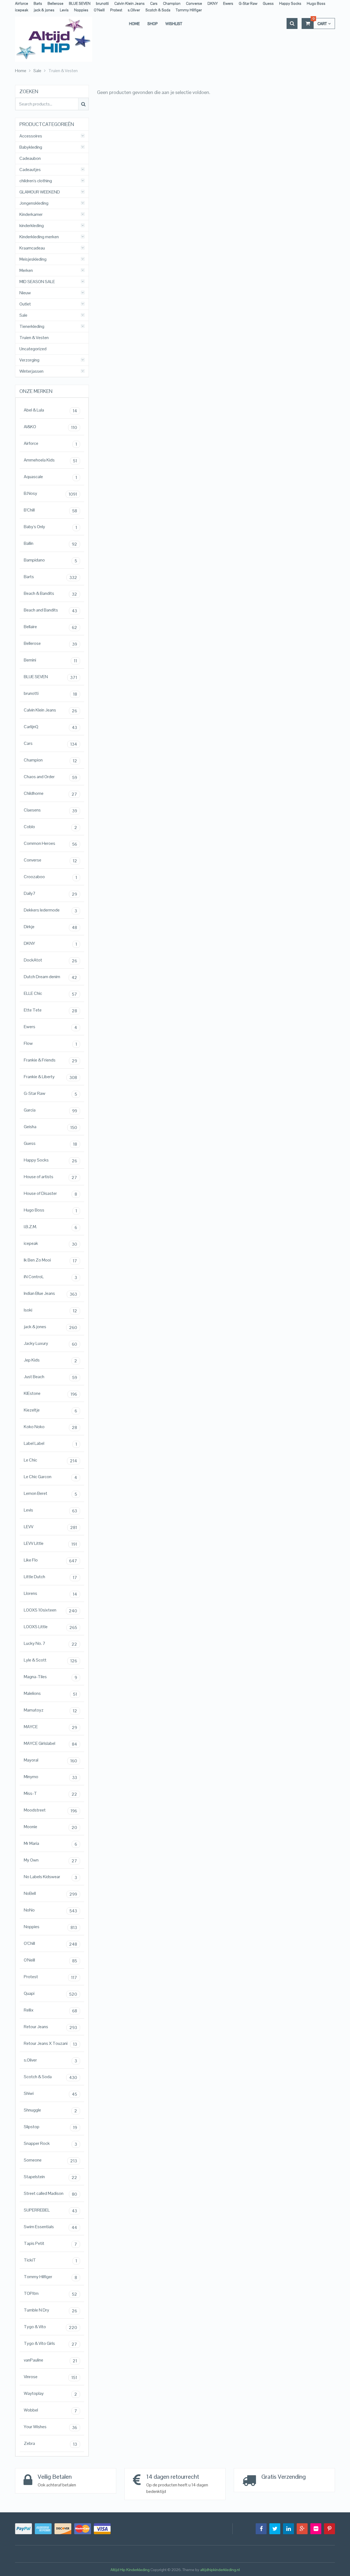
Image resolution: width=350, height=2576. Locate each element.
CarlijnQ (50, 727)
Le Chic (50, 1460)
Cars (154, 3)
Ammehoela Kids (50, 460)
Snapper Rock (50, 2144)
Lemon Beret (50, 1494)
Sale (23, 315)
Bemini (50, 660)
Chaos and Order (50, 777)
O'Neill (50, 1960)
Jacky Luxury (50, 1344)
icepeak (22, 10)
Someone (50, 2160)
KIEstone (50, 1394)
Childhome (50, 794)
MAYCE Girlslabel (50, 1744)
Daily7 (50, 894)
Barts (38, 3)
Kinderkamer (31, 214)
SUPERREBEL (50, 2210)
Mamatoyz (50, 1710)
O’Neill (99, 10)
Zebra (50, 2444)
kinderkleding (32, 226)
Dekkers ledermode (50, 910)
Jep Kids (50, 1360)
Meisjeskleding (33, 259)
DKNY (213, 3)
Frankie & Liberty (50, 1077)
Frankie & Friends (50, 1060)
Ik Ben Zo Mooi (50, 1260)
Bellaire (50, 627)
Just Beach (50, 1377)
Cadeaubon (30, 158)
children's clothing (36, 181)
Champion (172, 3)
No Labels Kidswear (50, 1877)
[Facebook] (261, 2529)
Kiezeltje (50, 1410)
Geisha (50, 1127)
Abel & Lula (50, 410)
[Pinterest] (329, 2529)
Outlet (25, 304)
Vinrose (50, 2377)
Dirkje (50, 927)
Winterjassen (31, 371)
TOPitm (50, 2294)
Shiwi (50, 2094)
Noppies (81, 10)
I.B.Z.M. (50, 1227)
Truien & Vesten (34, 338)
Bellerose (56, 3)
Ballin (50, 544)
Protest (116, 10)
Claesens (50, 810)
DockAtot (50, 960)
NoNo (50, 1910)
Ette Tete (50, 1010)
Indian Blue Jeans (50, 1294)
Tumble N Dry (50, 2310)
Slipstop (50, 2127)
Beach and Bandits (50, 610)
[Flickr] (316, 2529)
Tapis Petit (50, 2244)
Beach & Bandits (50, 594)
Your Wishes (50, 2427)
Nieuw (25, 293)
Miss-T (50, 1794)
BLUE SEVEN (80, 3)
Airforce (22, 3)
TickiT (50, 2260)
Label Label (50, 1444)
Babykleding (31, 147)
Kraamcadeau (32, 248)
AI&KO (50, 427)
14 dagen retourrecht (173, 2477)
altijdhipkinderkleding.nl (220, 2570)
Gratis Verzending (284, 2477)
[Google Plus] (302, 2529)
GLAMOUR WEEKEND (40, 192)
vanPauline (50, 2360)
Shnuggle (50, 2110)
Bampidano (50, 560)
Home (134, 23)
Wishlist (174, 23)
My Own (50, 1860)
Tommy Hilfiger (189, 10)
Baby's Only (50, 527)
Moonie (50, 1827)
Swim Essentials (50, 2227)
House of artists (50, 1177)
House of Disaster (50, 1194)
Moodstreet (50, 1810)
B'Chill (50, 510)
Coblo (50, 827)
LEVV (50, 1527)
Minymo (50, 1777)
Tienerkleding (32, 327)
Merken (26, 270)
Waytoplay (50, 2394)
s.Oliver (134, 10)
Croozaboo (50, 877)
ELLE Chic (50, 994)
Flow (50, 1044)
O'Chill (50, 1944)
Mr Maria (50, 1844)
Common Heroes (50, 844)
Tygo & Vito (50, 2327)
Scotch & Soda (158, 10)
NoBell (50, 1894)
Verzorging (29, 360)
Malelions (50, 1694)
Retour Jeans (50, 2027)
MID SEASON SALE (37, 282)
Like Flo (50, 1560)
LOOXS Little (50, 1627)
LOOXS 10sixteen (50, 1610)
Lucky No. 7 (50, 1644)
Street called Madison (50, 2194)
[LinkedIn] (288, 2529)
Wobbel (50, 2410)
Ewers (228, 3)
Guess (268, 3)
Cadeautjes (30, 170)
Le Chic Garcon (50, 1477)
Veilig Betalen (55, 2477)
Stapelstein (50, 2177)
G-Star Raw (248, 3)
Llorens (50, 1594)
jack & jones (44, 10)
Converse (194, 3)
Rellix (50, 2010)
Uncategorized (33, 349)
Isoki (50, 1310)
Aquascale (50, 477)
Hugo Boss (316, 3)
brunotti (102, 3)
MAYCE (50, 1727)
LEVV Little (50, 1544)
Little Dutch (50, 1577)
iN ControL (50, 1277)
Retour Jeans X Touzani (50, 2044)
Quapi (50, 1994)
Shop (153, 23)
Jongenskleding (34, 203)
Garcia (50, 1110)
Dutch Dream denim (50, 977)
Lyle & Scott (50, 1660)
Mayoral (50, 1760)
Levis (64, 10)
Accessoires (31, 136)
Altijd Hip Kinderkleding (130, 2570)
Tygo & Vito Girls (50, 2344)
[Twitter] (275, 2529)
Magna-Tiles (50, 1677)
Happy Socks (290, 3)
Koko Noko (50, 1427)
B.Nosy (50, 494)
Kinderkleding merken (39, 237)
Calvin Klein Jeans (129, 3)
